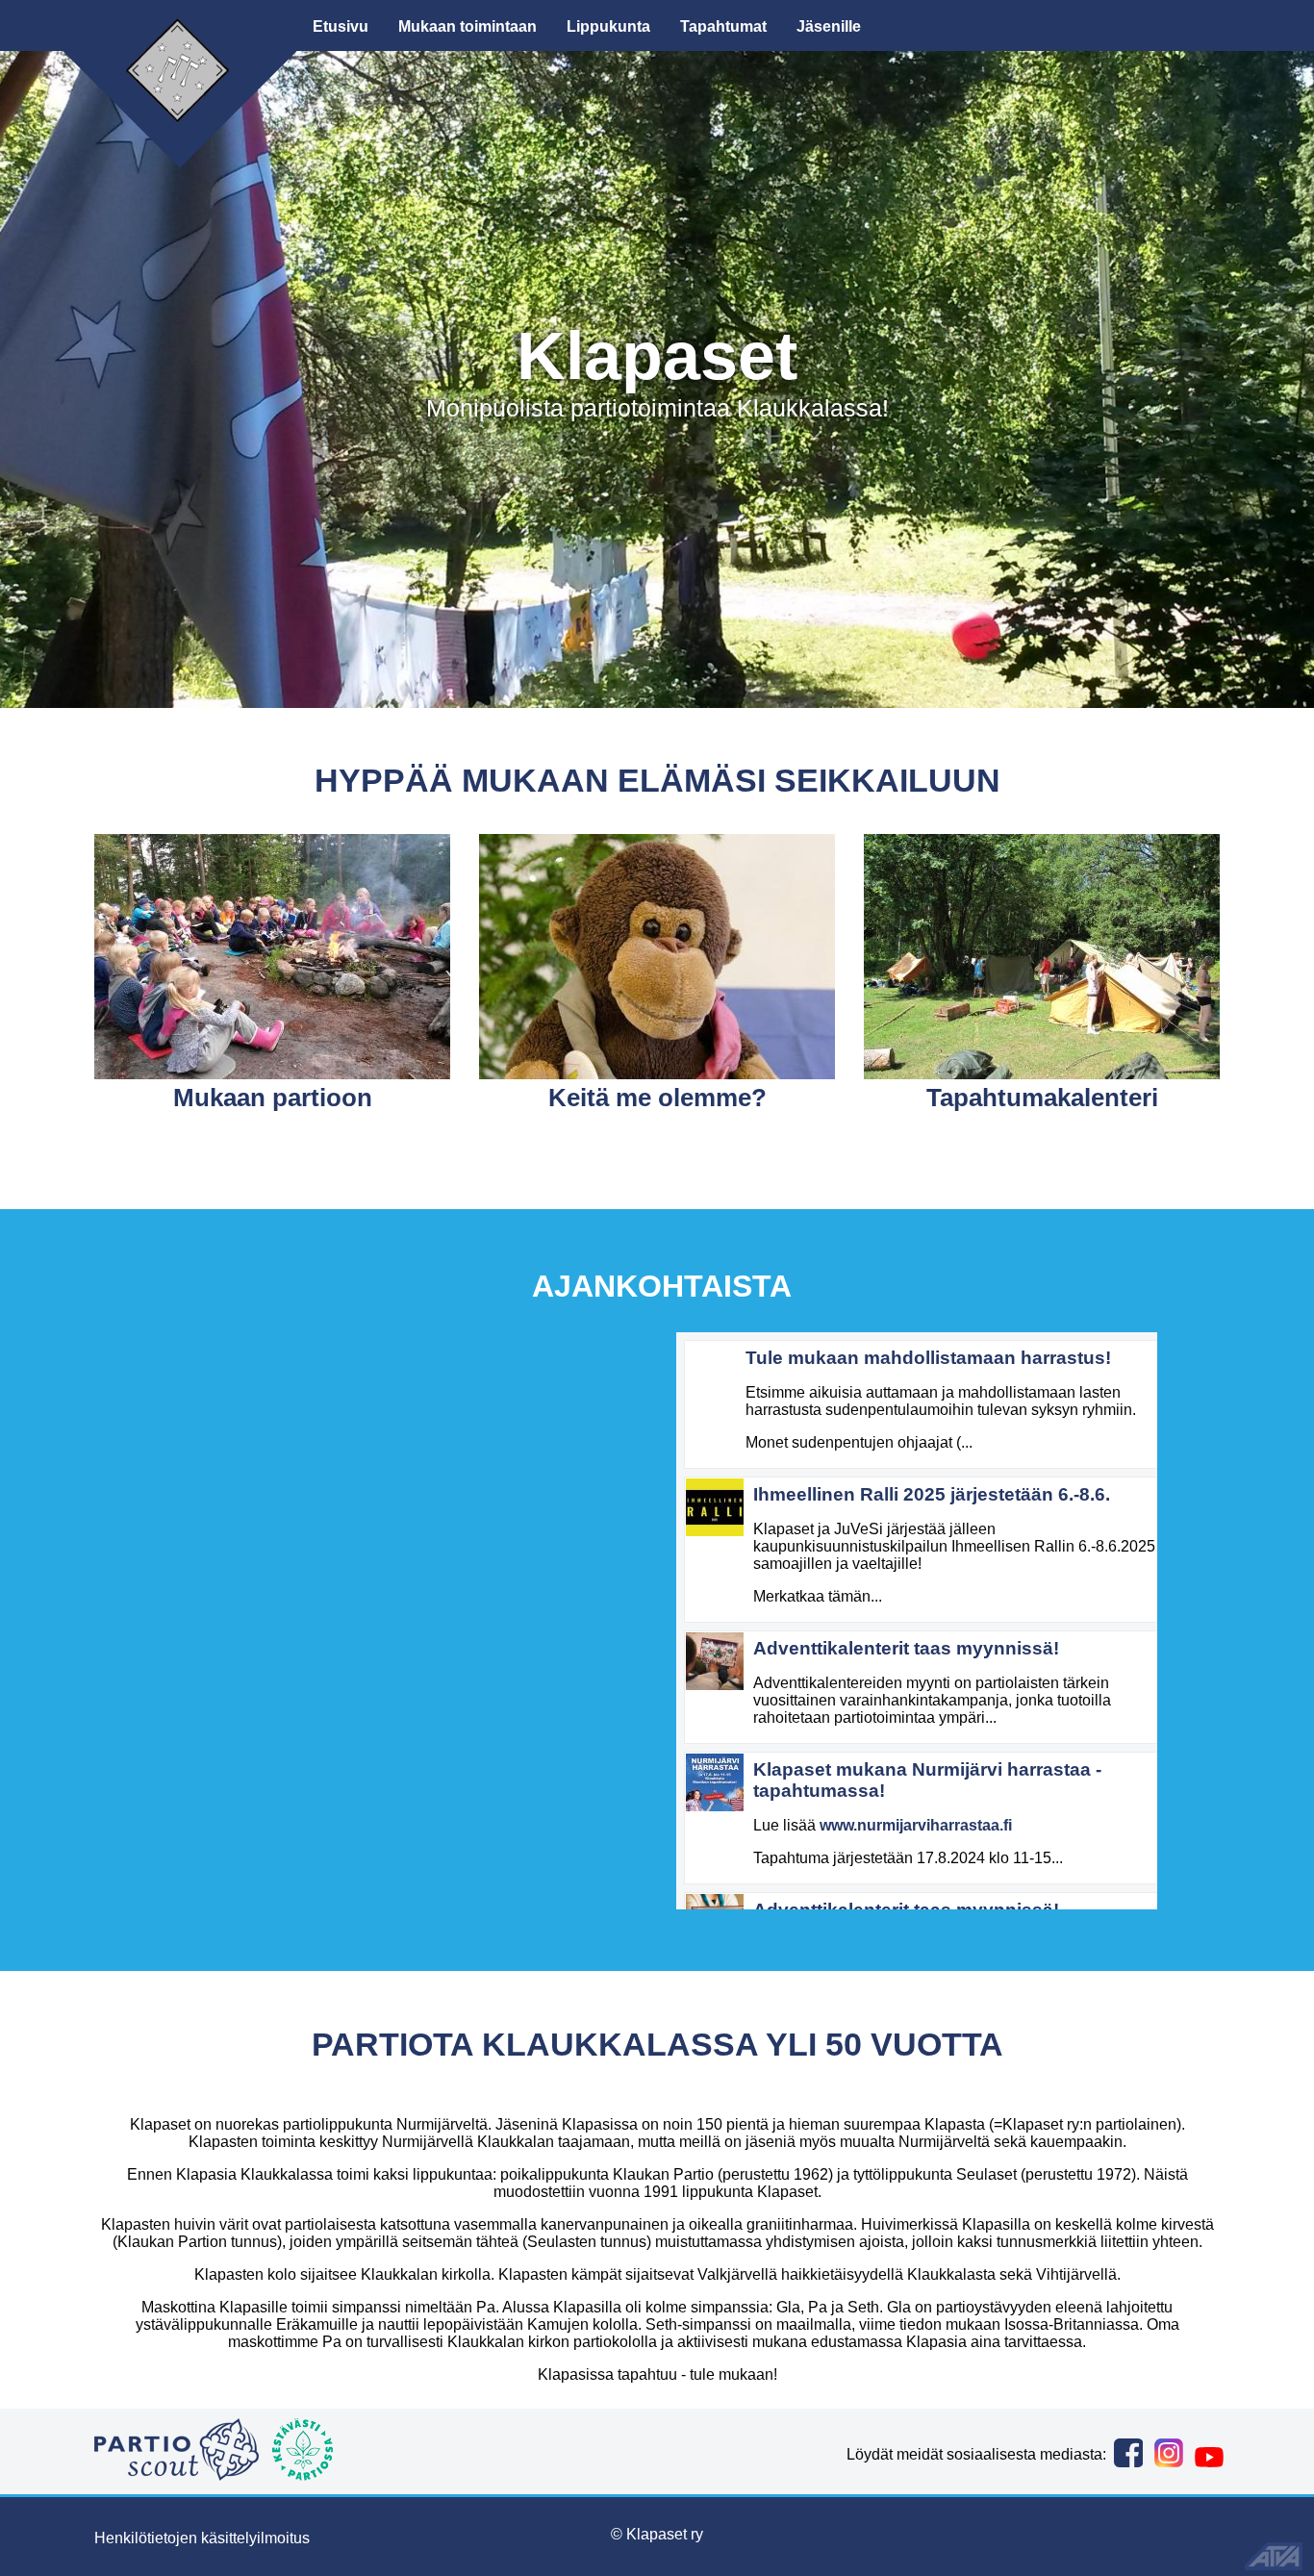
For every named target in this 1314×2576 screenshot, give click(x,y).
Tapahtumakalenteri (1042, 1098)
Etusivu (341, 26)
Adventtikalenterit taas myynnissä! (906, 1648)
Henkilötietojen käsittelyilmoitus (202, 2538)
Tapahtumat (723, 26)
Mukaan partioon (273, 1098)
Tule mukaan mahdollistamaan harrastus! (928, 1358)
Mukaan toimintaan (467, 26)
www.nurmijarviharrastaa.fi (916, 1825)
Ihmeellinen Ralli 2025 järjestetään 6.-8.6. (932, 1494)
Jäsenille (829, 26)
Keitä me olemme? (657, 1098)
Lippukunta (608, 26)
